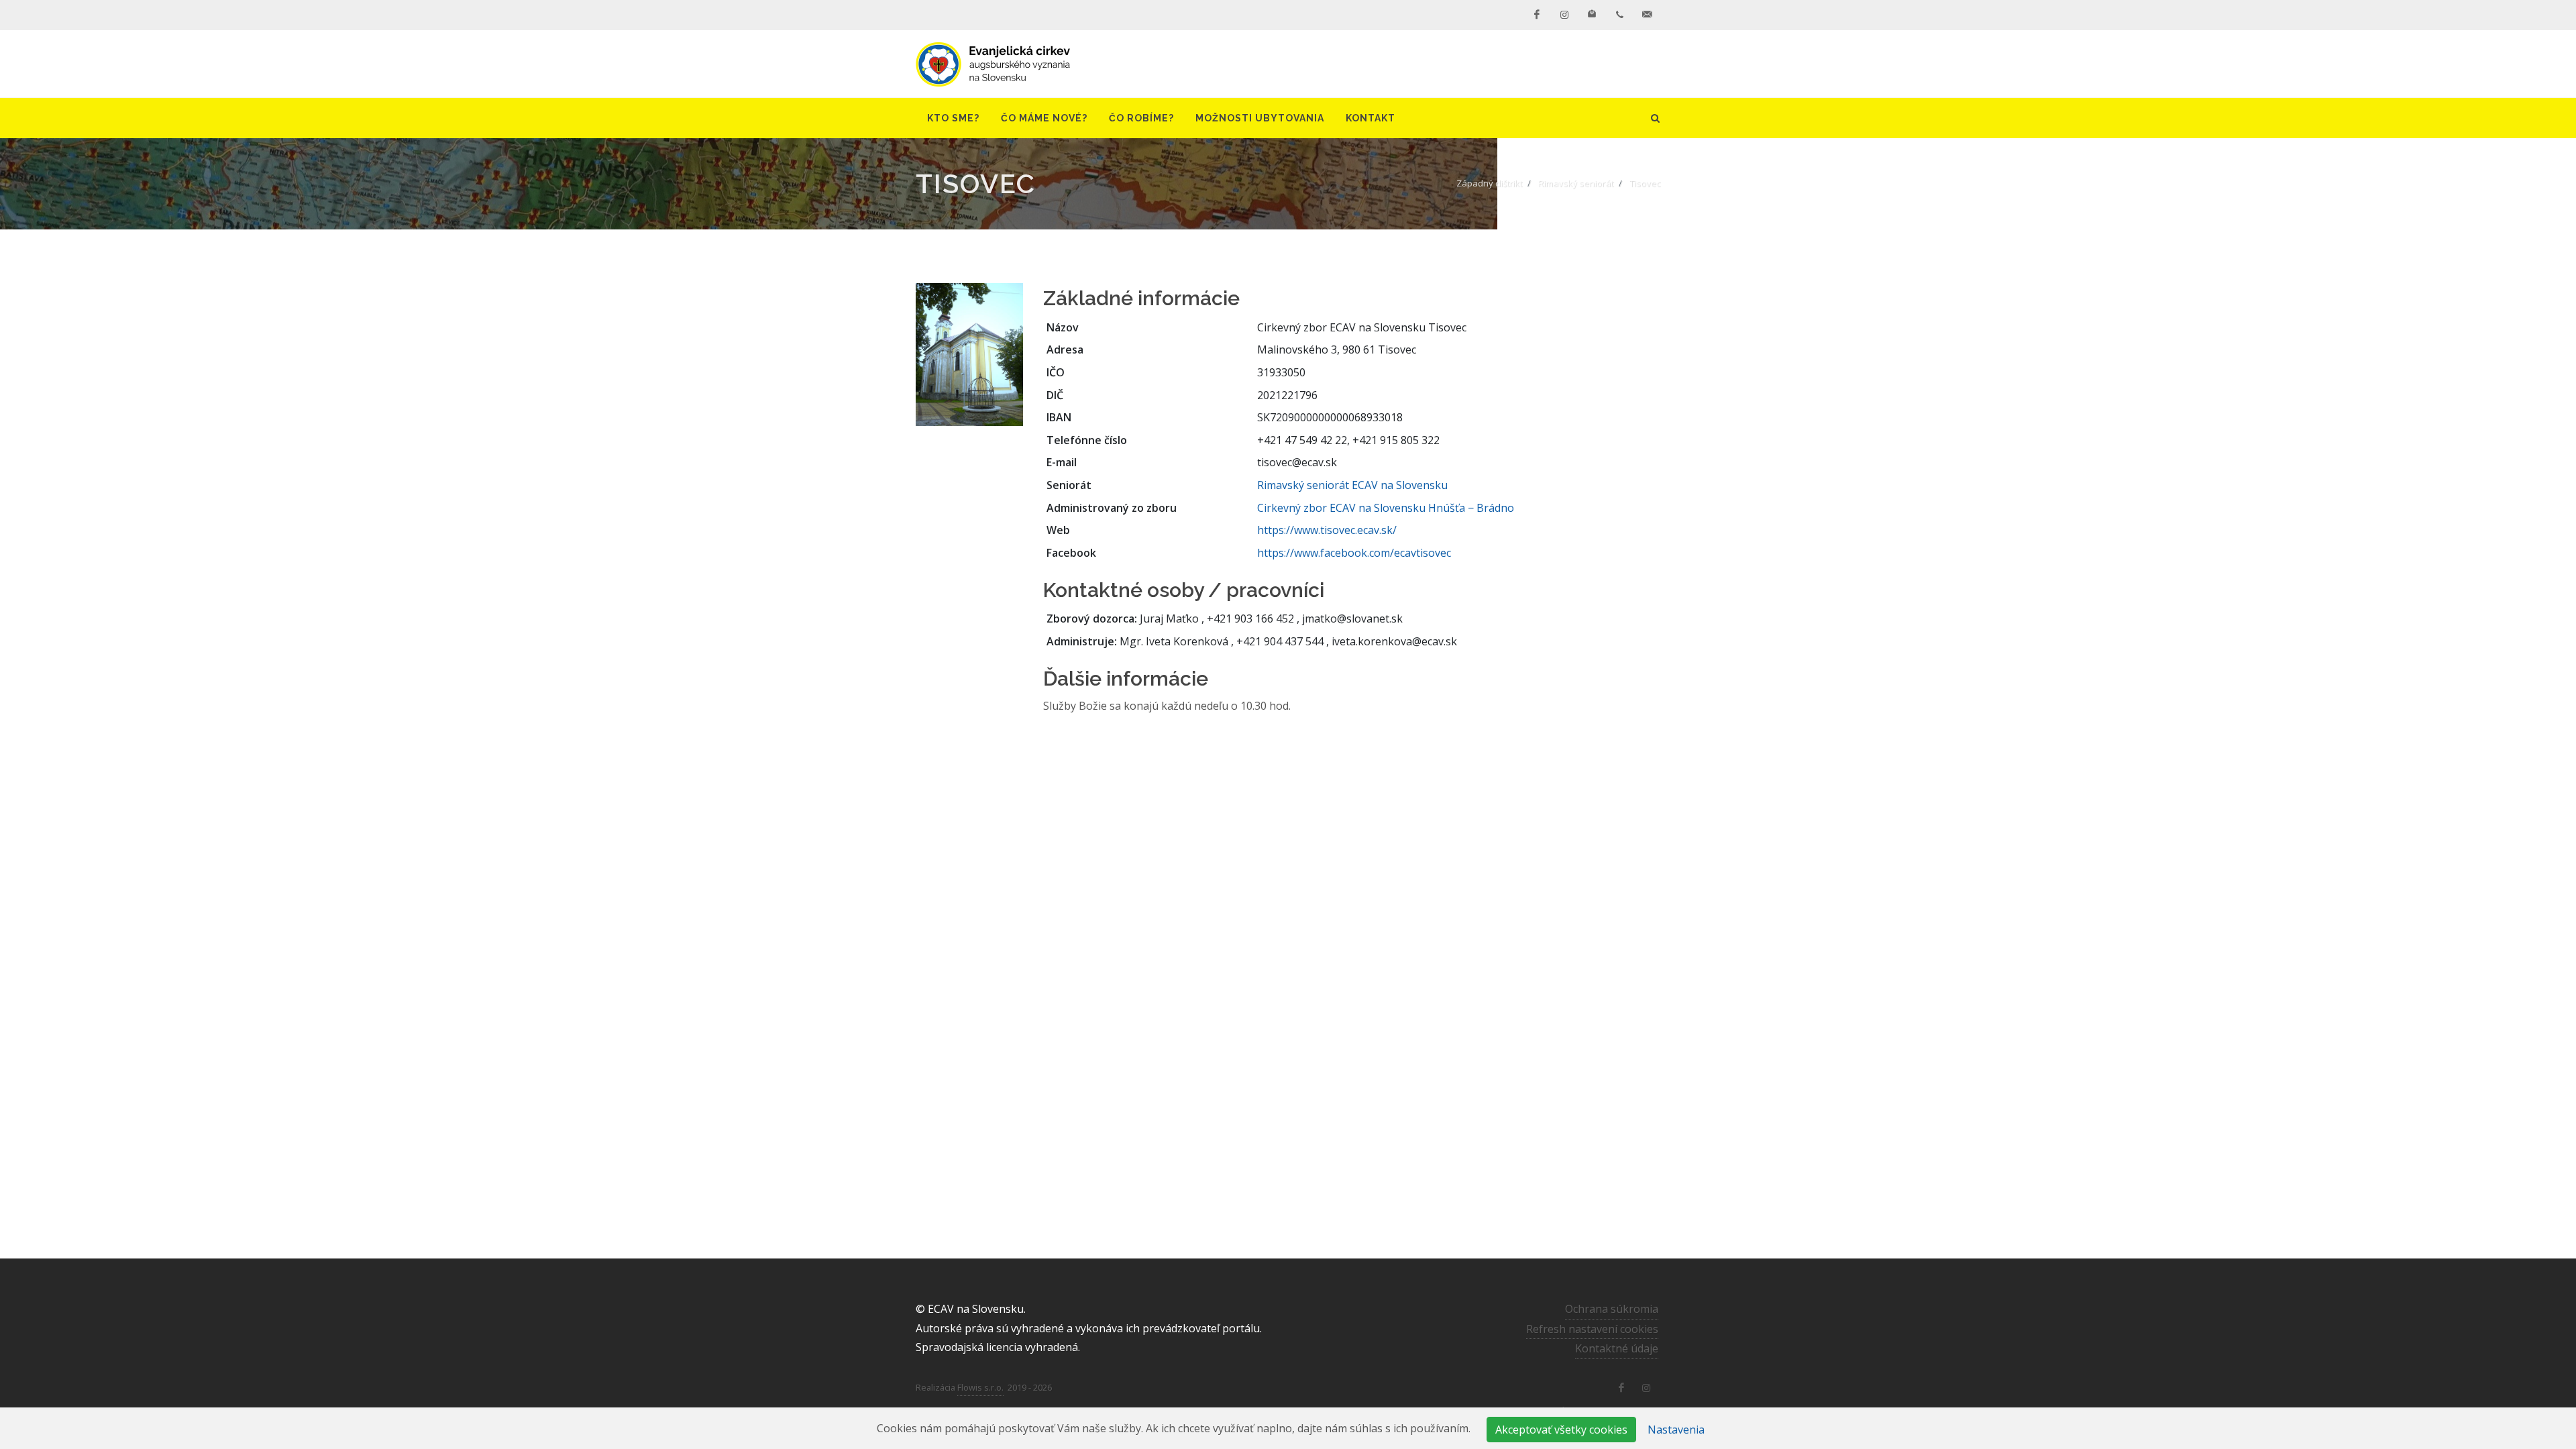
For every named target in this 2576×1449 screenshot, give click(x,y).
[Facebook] (1537, 15)
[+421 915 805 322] (1619, 15)
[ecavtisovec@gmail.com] (1647, 15)
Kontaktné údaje (1617, 1348)
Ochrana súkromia (1612, 1309)
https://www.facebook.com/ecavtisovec (1354, 553)
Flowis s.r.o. (980, 1387)
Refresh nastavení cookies (1592, 1329)
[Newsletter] (1592, 15)
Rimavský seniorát (1576, 183)
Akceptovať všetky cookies (1561, 1430)
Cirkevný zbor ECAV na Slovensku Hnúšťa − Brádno (1386, 508)
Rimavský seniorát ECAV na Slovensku (1352, 485)
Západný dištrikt (1489, 183)
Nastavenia (1676, 1430)
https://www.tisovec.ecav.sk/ (1327, 530)
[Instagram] (1564, 15)
